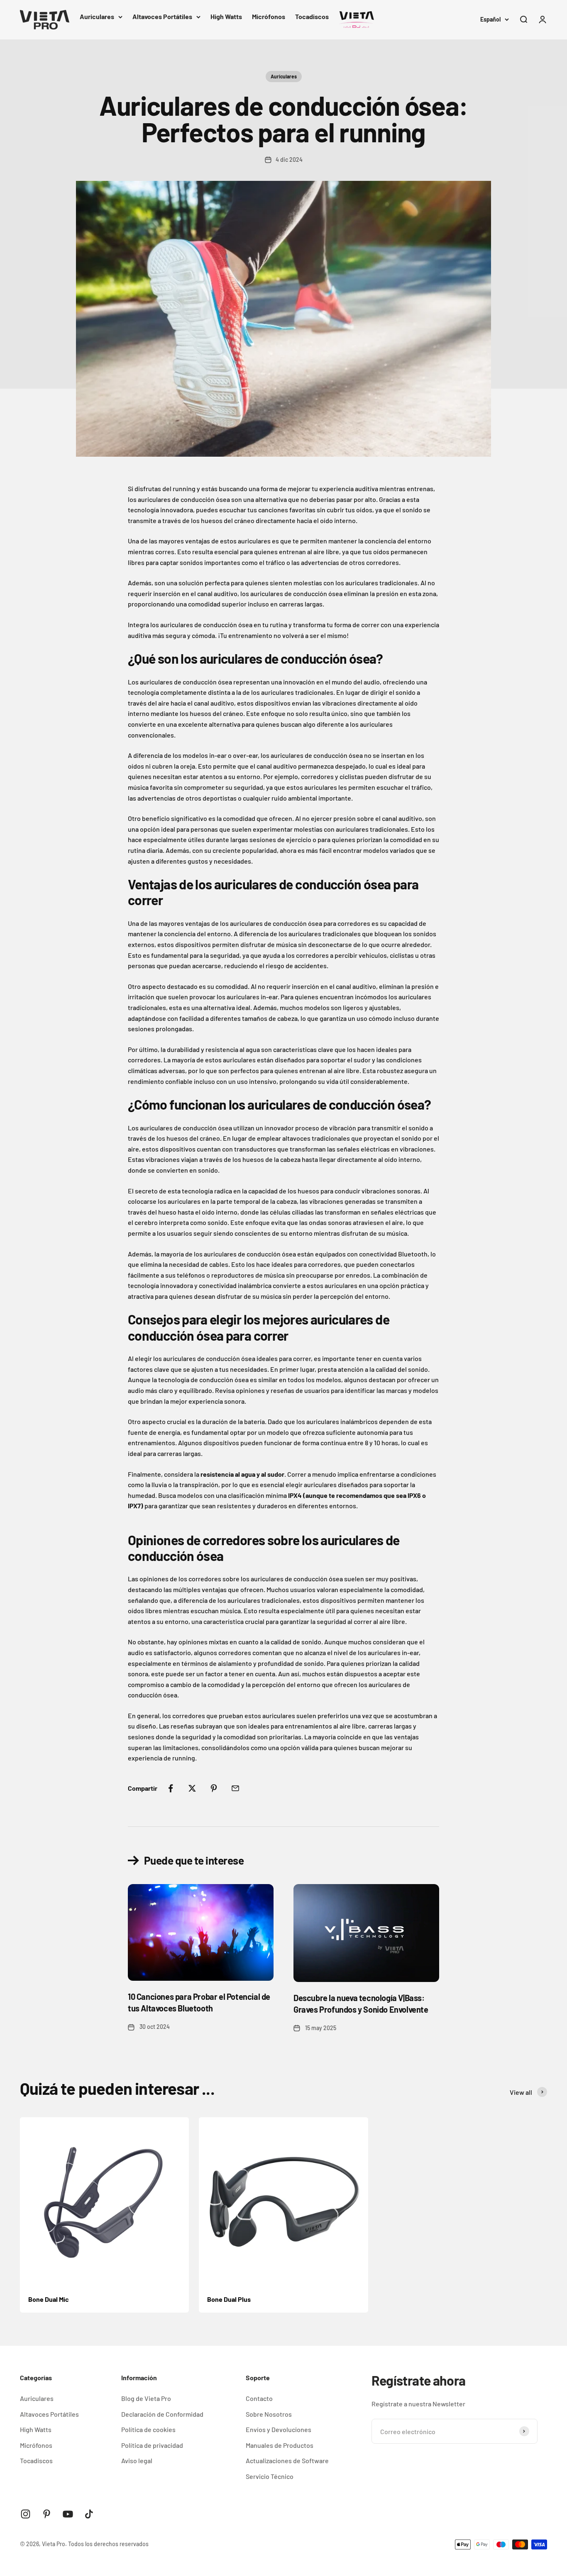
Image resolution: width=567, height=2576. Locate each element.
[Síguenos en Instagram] (26, 2514)
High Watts (226, 16)
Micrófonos (269, 16)
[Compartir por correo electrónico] (235, 1788)
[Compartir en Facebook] (171, 1788)
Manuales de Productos (280, 2445)
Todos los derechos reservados (108, 2544)
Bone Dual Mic (49, 2299)
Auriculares (97, 16)
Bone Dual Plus (229, 2299)
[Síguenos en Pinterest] (47, 2514)
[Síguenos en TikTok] (89, 2514)
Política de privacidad (152, 2445)
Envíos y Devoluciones (279, 2429)
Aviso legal (137, 2460)
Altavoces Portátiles (162, 16)
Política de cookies (148, 2429)
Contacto (259, 2398)
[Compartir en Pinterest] (214, 1788)
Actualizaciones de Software (287, 2460)
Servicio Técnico (270, 2476)
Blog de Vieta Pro (146, 2398)
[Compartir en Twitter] (192, 1788)
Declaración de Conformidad (162, 2414)
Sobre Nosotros (269, 2414)
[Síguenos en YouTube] (68, 2514)
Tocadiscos (312, 16)
